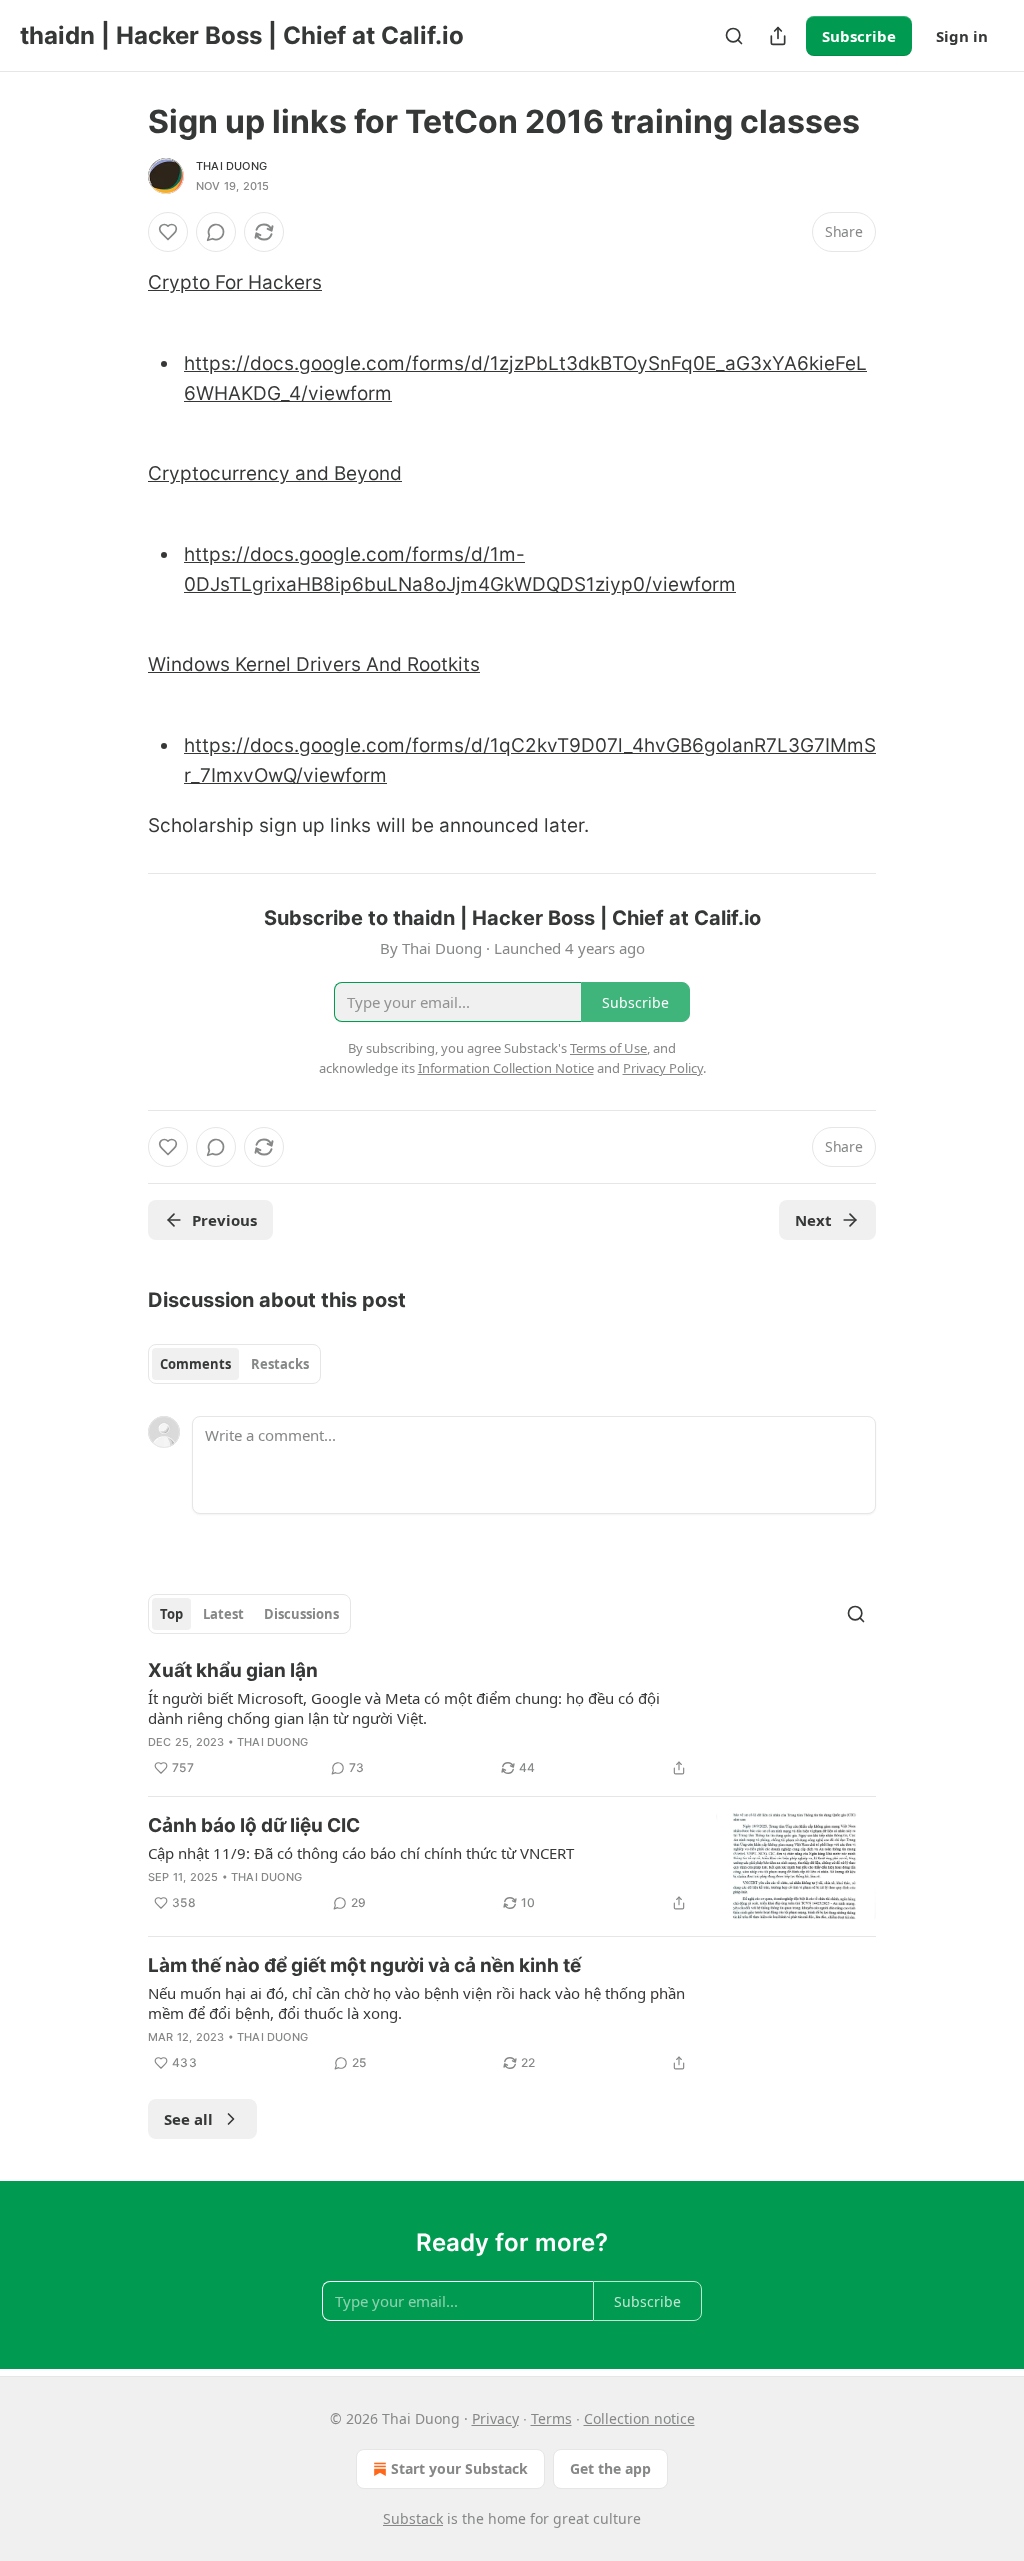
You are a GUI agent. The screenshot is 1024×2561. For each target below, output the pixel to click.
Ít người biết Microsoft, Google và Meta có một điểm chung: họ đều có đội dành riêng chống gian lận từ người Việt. (404, 1708)
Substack (413, 2518)
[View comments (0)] (216, 232)
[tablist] (234, 1364)
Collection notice (639, 2418)
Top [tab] (171, 1614)
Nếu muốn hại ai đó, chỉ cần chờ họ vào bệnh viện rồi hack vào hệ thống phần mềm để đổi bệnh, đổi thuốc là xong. (416, 2003)
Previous (224, 1220)
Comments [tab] (195, 1364)
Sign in (962, 36)
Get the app (610, 2468)
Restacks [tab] (280, 1364)
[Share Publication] (778, 36)
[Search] (734, 36)
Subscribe (859, 36)
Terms (551, 2418)
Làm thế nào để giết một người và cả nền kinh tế (364, 1965)
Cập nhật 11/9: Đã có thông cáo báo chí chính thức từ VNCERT (361, 1853)
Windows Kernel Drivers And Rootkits (314, 664)
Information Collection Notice (506, 1068)
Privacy (495, 2418)
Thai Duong (231, 166)
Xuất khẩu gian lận (233, 1670)
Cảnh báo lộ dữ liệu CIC (254, 1825)
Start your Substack (459, 2468)
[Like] (168, 232)
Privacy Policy (663, 1068)
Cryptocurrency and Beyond (275, 473)
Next (813, 1220)
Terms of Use (608, 1048)
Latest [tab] (223, 1614)
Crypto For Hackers (235, 282)
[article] (512, 1719)
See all (188, 2119)
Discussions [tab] (301, 1614)
